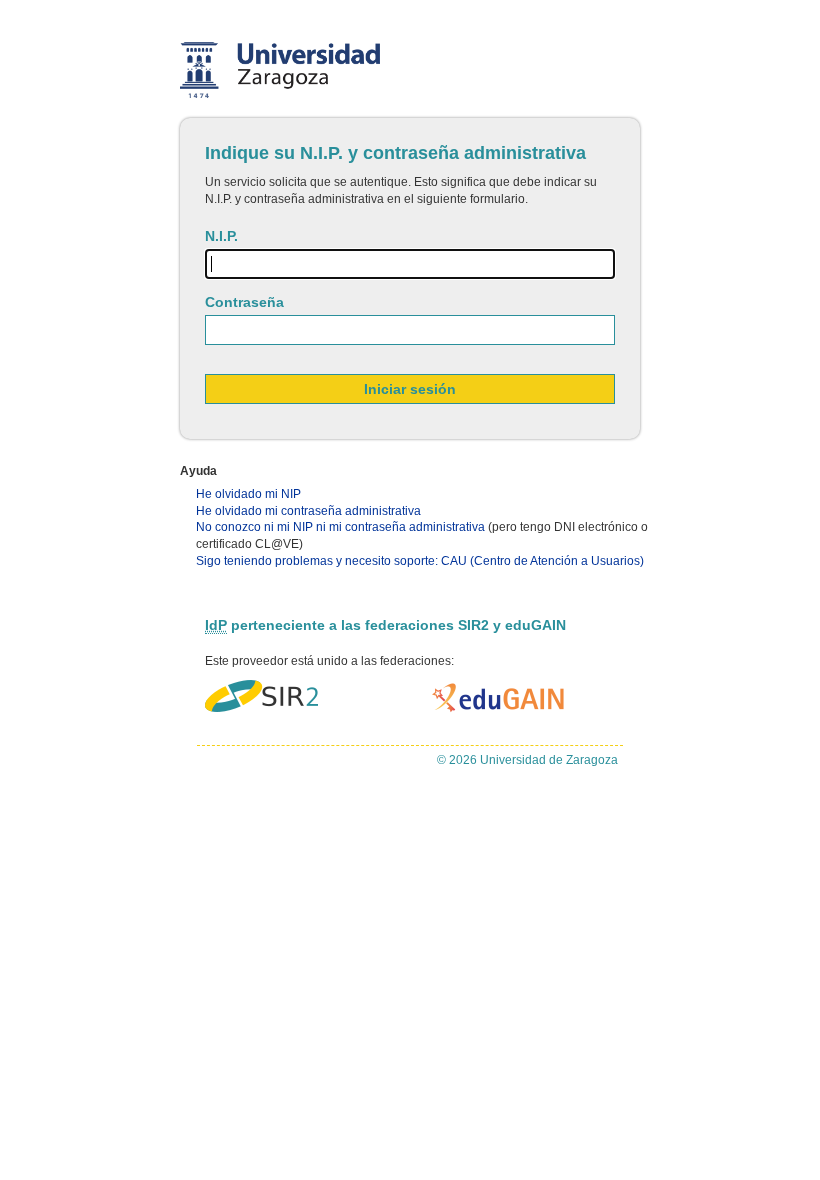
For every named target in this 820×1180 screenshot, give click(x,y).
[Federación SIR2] (261, 697)
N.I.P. (221, 236)
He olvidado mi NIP (248, 494)
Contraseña (244, 302)
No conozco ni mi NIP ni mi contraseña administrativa (340, 527)
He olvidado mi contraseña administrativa (308, 511)
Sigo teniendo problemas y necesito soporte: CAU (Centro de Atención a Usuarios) (420, 561)
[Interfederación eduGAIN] (499, 697)
